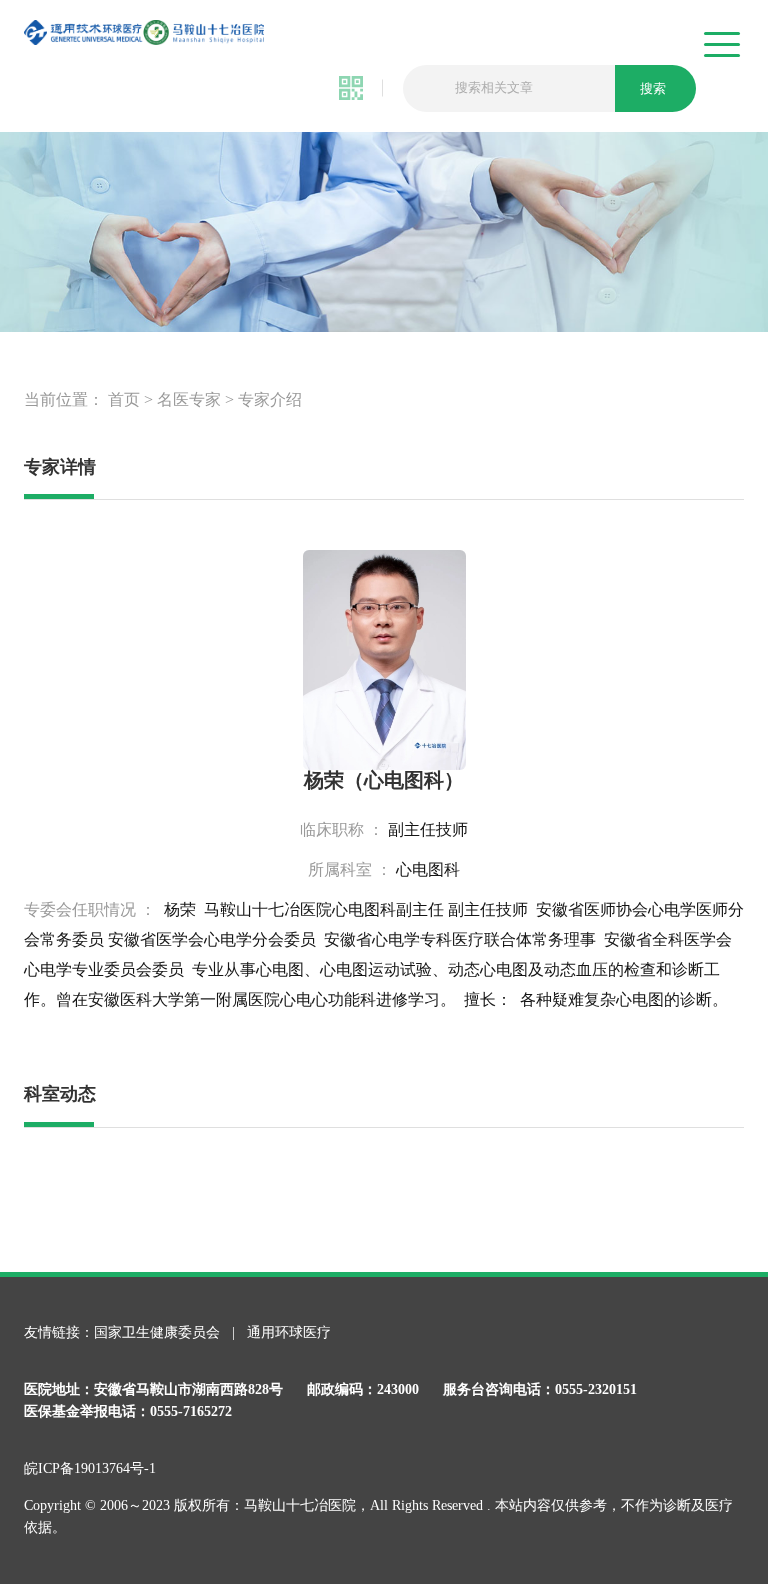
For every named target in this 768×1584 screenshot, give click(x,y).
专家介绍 (270, 399)
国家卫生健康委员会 (159, 1332)
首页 (124, 399)
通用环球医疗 (289, 1332)
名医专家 (189, 399)
